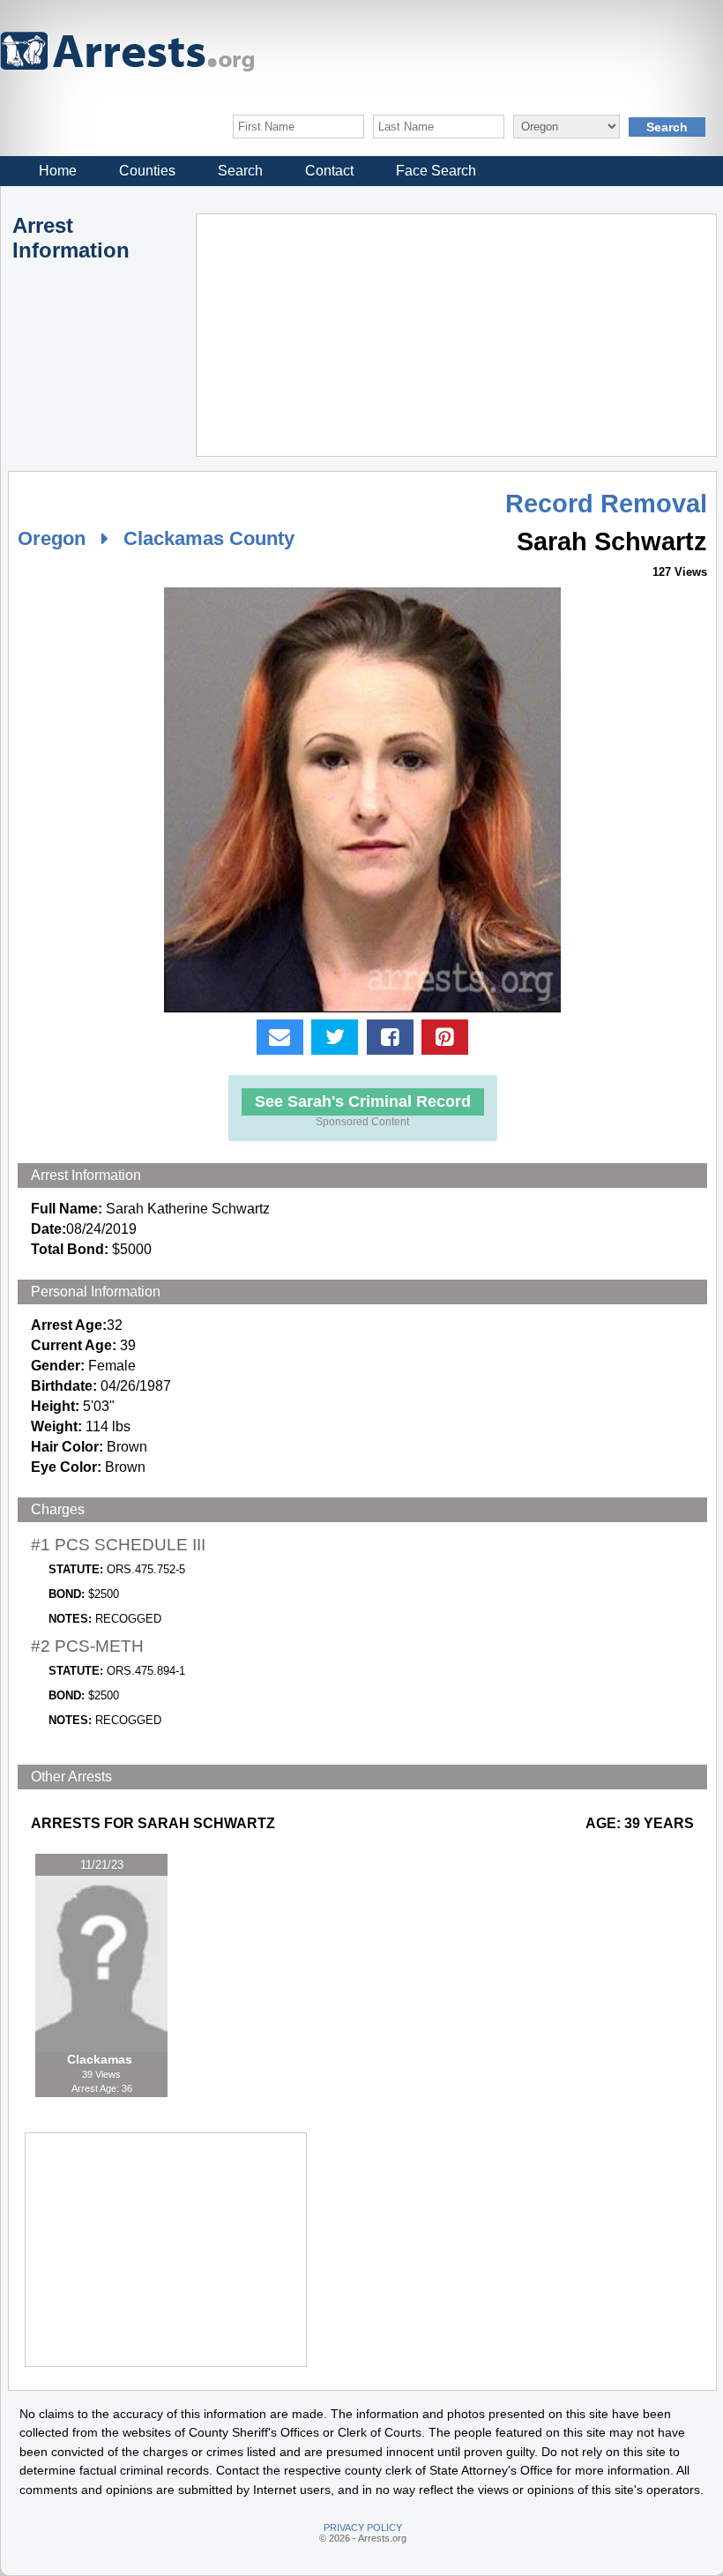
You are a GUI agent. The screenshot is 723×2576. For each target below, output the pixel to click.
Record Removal (606, 504)
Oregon (52, 538)
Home (58, 171)
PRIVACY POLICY (363, 2527)
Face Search (436, 171)
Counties (147, 171)
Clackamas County (209, 538)
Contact (329, 171)
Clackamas (101, 2059)
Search (240, 171)
